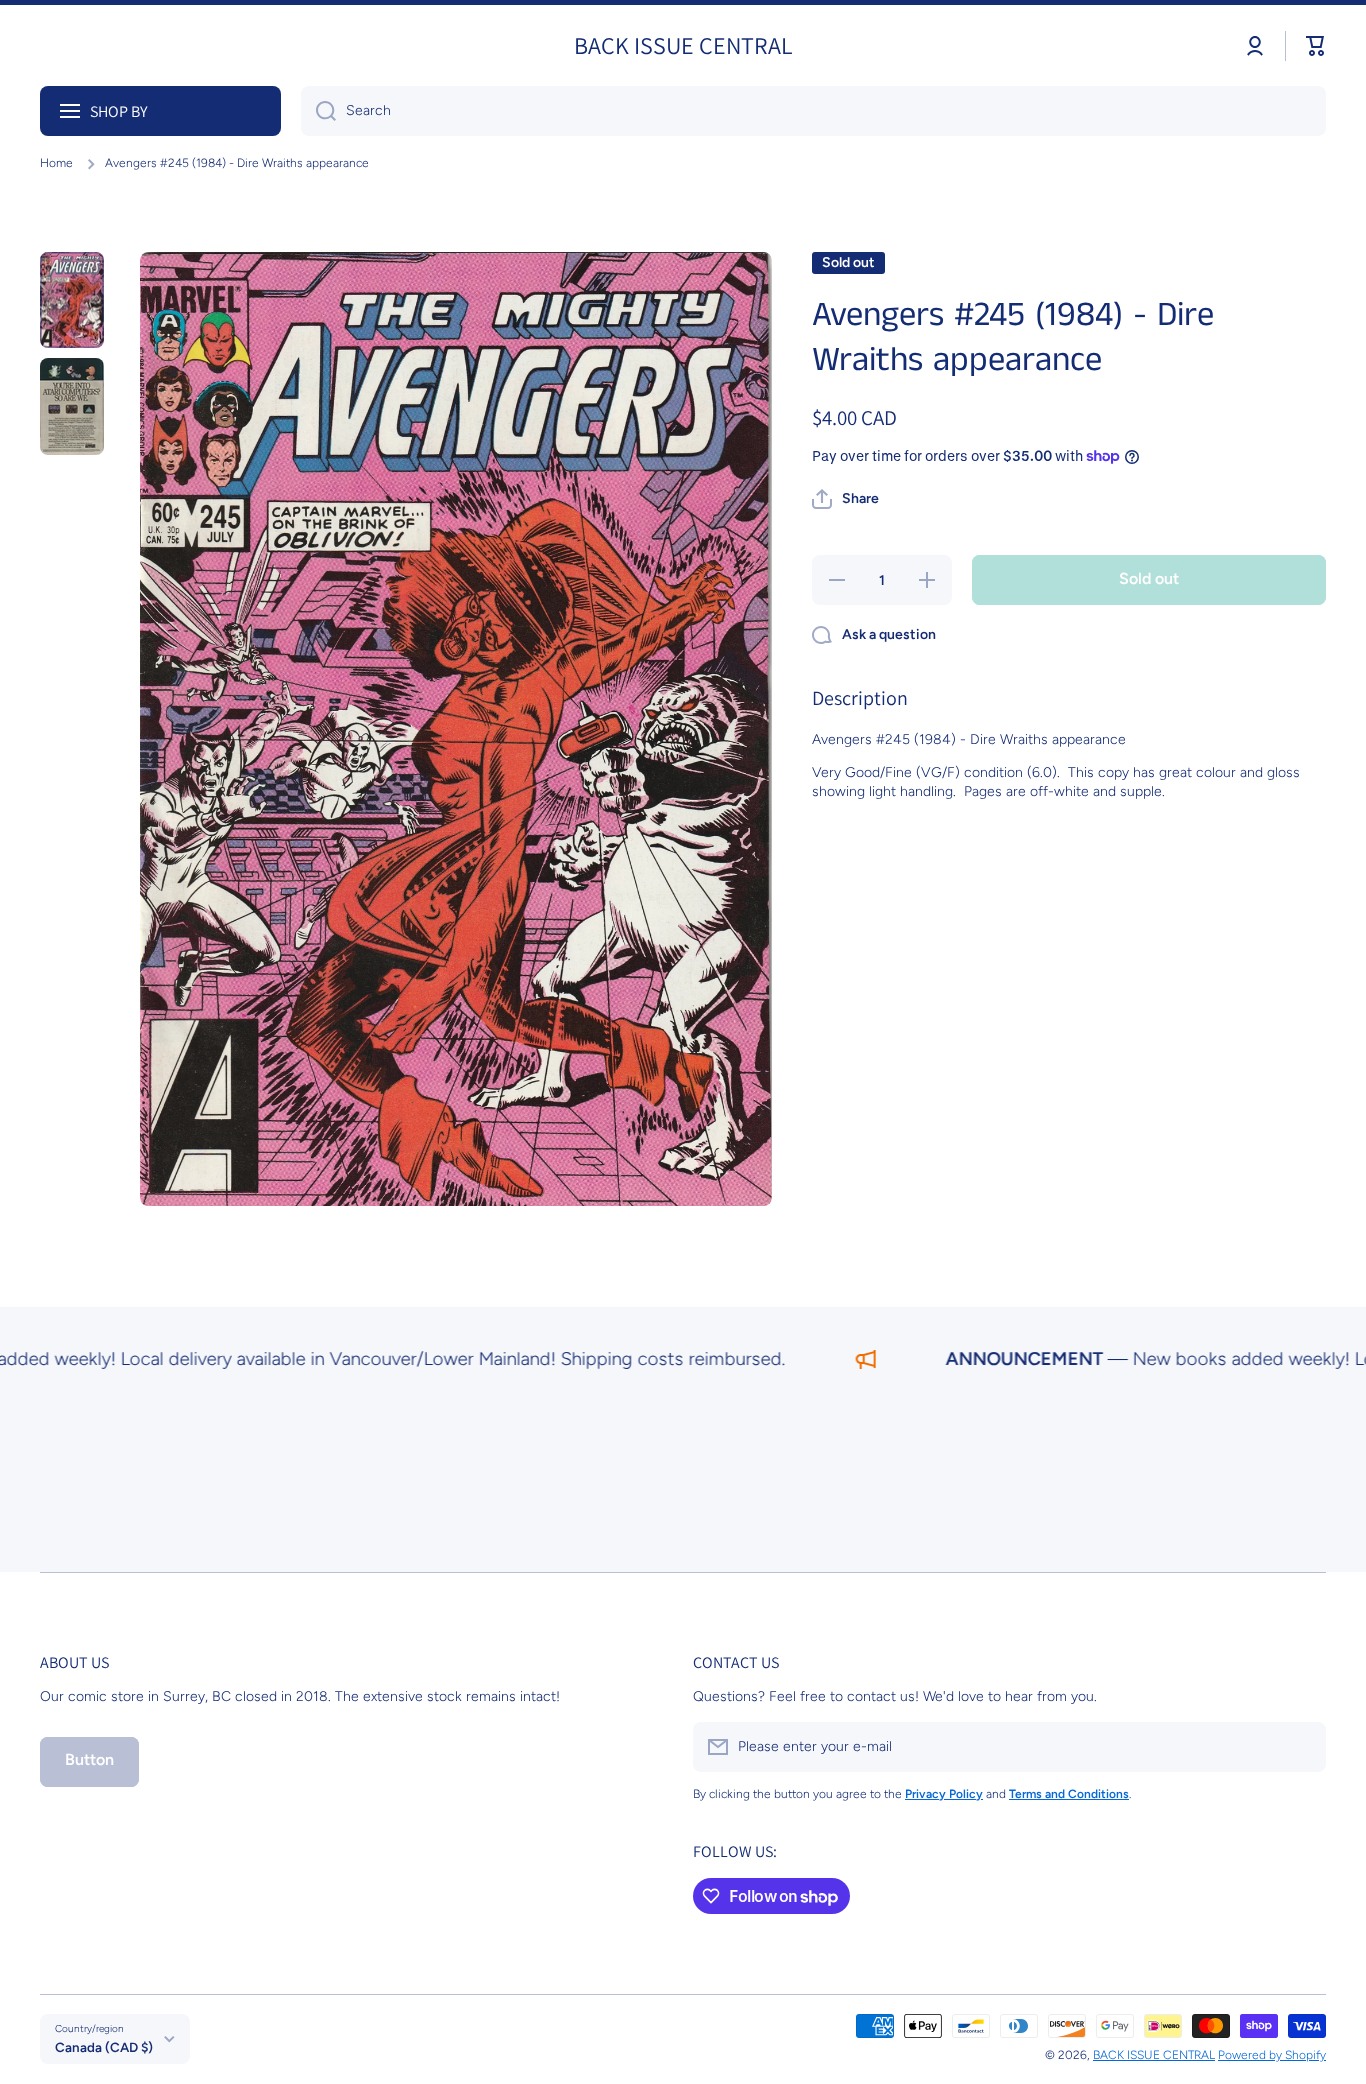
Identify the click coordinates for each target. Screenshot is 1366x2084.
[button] (1316, 46)
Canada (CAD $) (104, 2047)
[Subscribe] (1301, 1747)
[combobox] (813, 111)
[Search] (318, 111)
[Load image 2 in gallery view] (72, 406)
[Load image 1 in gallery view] (72, 300)
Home (56, 163)
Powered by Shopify (1272, 2055)
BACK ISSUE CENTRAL (1154, 2055)
